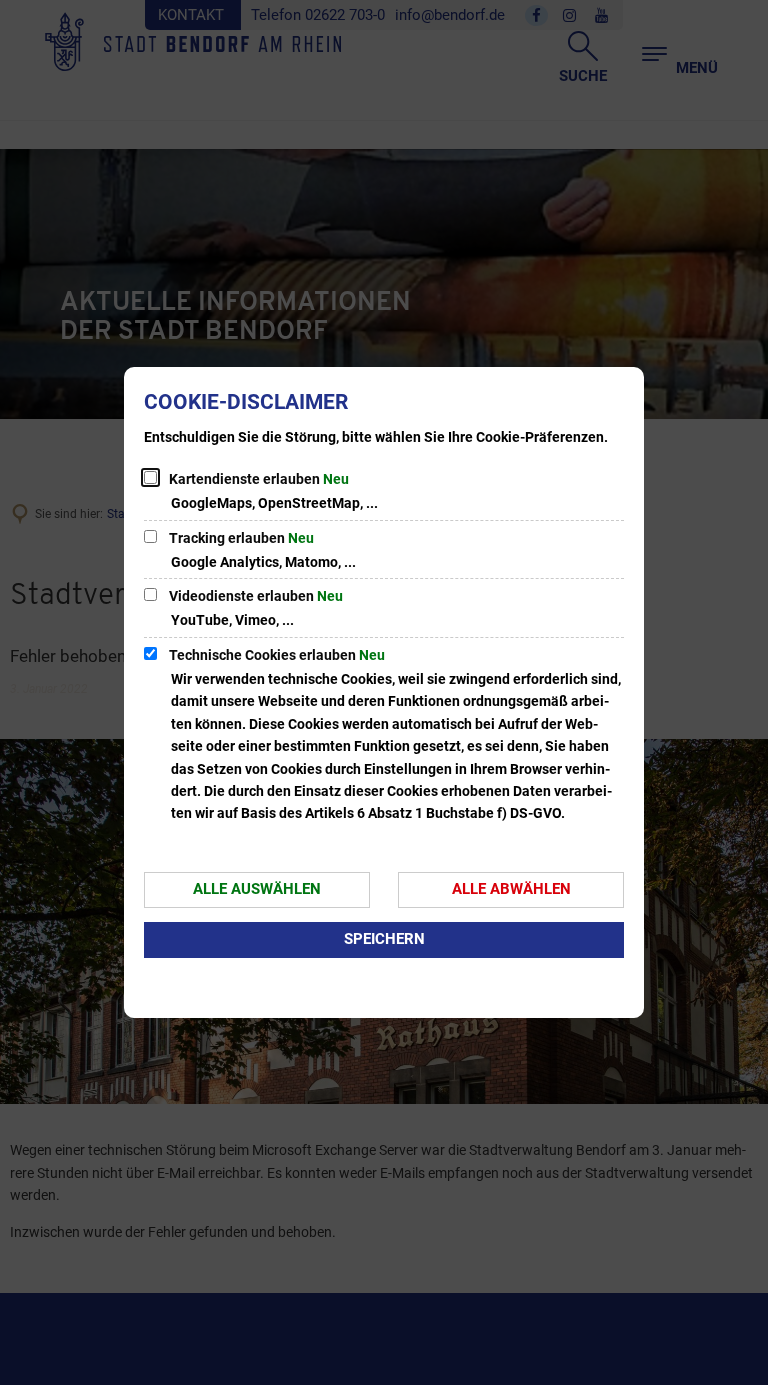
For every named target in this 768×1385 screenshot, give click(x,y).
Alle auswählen (257, 889)
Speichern (384, 939)
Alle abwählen (511, 889)
